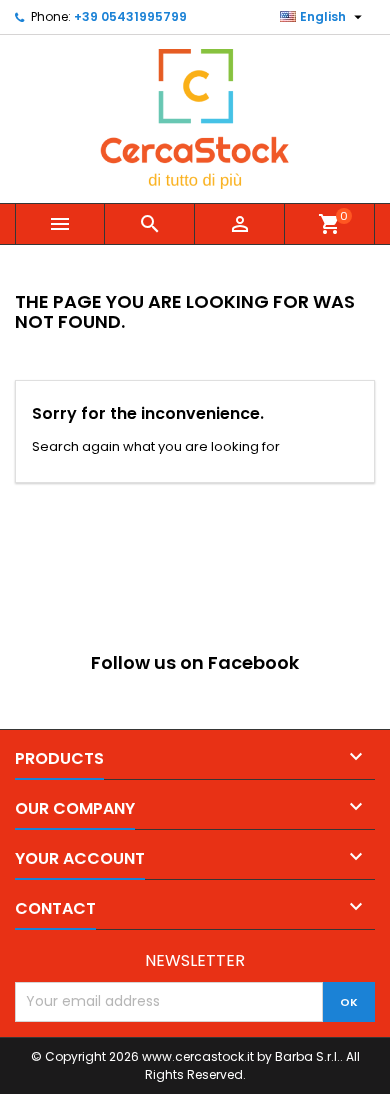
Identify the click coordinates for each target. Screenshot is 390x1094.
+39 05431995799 (130, 16)
